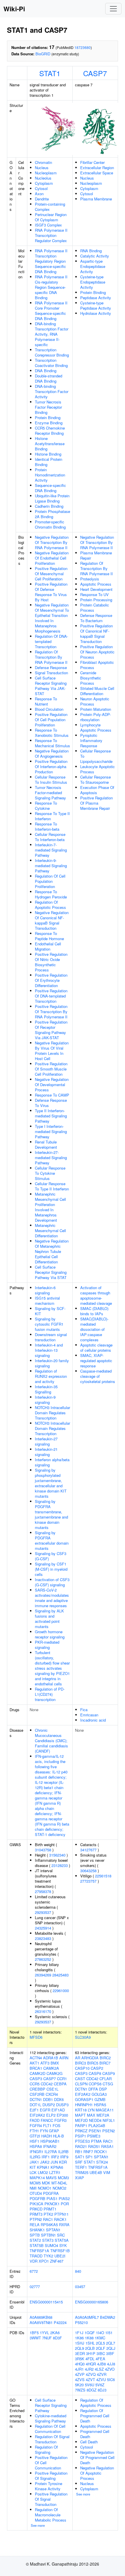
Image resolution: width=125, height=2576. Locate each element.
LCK (33, 2172)
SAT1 (80, 2157)
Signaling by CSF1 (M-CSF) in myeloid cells (51, 1569)
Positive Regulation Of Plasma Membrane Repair (97, 803)
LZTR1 (55, 2172)
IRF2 (55, 2157)
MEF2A (103, 2115)
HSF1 (34, 2141)
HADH (47, 2136)
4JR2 (89, 2369)
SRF (79, 2162)
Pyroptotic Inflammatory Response (91, 740)
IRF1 (46, 2157)
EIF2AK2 (37, 2115)
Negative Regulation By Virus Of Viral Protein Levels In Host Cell (52, 1051)
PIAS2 (64, 2198)
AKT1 (34, 2063)
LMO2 (43, 2172)
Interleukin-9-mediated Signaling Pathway (51, 866)
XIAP (80, 2178)
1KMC (100, 2338)
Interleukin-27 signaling (46, 1441)
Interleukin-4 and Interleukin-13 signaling (49, 1350)
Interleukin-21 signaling (46, 1452)
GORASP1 (84, 2099)
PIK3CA (36, 2204)
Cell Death (89, 2442)
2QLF (101, 2348)
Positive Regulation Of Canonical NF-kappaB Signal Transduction (97, 634)
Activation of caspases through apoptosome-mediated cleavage (96, 1295)
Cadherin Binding (49, 506)
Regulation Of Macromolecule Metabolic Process (51, 2515)
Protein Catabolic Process (95, 608)
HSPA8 (36, 2146)
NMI (33, 2188)
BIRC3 (81, 2063)
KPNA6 (57, 2167)
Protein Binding (48, 418)
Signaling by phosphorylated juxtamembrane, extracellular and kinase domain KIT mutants (51, 1483)
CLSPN (81, 2084)
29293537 (43, 1912)
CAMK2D (37, 2073)
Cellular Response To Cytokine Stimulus (50, 1173)
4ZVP (80, 2374)
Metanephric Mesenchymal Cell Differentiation (50, 1231)
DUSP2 (49, 2105)
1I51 (109, 2333)
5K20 (79, 2385)
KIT (33, 2167)
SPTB (35, 2235)
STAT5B (37, 2245)
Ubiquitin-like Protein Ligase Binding (52, 498)
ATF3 (45, 2063)
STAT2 (35, 2240)
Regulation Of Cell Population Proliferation (50, 881)
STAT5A (62, 2240)
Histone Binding (48, 454)
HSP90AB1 (50, 2141)
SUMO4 (51, 2245)
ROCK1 (101, 2152)
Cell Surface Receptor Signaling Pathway (51, 2405)
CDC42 (47, 2084)
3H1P (91, 2353)
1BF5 (34, 2333)
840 (78, 2271)
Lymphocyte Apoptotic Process (96, 727)
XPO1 (44, 2261)
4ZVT (90, 2379)
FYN (44, 2131)
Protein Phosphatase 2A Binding (52, 514)
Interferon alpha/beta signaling (52, 1462)
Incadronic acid (93, 1720)
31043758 (43, 1850)
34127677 (88, 1850)
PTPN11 (61, 2214)
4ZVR (102, 2374)
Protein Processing (96, 600)
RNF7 (88, 2152)
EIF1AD (58, 2110)
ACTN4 (36, 2058)
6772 (34, 2271)
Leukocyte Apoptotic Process (98, 769)
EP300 (62, 2115)
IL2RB (63, 2152)
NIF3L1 (109, 2120)
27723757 (88, 1881)
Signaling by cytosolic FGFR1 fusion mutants (49, 1324)
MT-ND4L (59, 2183)
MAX (91, 2115)
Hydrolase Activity (96, 313)
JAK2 (45, 2162)
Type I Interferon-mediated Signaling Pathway (51, 1131)
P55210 (81, 2322)
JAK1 (34, 2162)
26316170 (43, 2011)
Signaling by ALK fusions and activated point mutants (49, 1619)
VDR (34, 2261)
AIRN (64, 2058)
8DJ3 (102, 2390)
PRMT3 (36, 2214)
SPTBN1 (48, 2235)
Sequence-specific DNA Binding (50, 488)
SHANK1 (37, 2230)
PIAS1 (52, 2198)
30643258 (88, 1871)
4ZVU (101, 2379)
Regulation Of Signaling (46, 2450)
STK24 (102, 2162)
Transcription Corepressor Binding (52, 352)
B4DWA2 (108, 2317)
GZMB (100, 2099)
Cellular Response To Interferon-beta (50, 837)
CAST (80, 2079)
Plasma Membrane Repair (96, 555)
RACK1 (60, 2219)
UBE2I (60, 2256)
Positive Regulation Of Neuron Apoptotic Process (97, 652)
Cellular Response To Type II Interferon (52, 1186)
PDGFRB (37, 2198)
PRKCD (36, 2209)
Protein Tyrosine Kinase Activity (49, 2486)
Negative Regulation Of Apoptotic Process (97, 2473)
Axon (39, 194)
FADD (35, 2120)
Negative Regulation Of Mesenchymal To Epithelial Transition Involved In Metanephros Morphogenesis (52, 618)
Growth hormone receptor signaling (50, 1634)
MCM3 (63, 2178)
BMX (55, 2063)
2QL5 (100, 2343)
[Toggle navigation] (113, 9)
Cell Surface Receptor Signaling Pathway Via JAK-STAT (51, 686)
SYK (63, 2245)
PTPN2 (36, 2219)
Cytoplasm (44, 183)
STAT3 (48, 2240)
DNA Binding (46, 371)
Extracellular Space (97, 173)
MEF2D (81, 2120)
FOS (57, 2125)
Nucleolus (43, 178)
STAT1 (50, 73)
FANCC (47, 2120)
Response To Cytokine (46, 806)
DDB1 (48, 2099)
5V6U (90, 2385)
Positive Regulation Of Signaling (51, 2476)
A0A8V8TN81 (41, 2322)
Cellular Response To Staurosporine (95, 780)
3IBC (101, 2353)
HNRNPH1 (84, 2105)
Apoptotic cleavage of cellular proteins (96, 1348)
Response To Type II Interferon (52, 816)
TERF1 (81, 2167)
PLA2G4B (97, 2125)
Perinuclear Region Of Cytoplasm (51, 217)
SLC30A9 (83, 2037)
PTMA (96, 2141)
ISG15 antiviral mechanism (47, 1301)
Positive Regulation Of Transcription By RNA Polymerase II (51, 1012)
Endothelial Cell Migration (48, 946)
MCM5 (35, 2183)
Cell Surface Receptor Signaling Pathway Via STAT (51, 1272)
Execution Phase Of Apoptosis (97, 790)
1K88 (89, 2338)
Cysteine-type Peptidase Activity (96, 305)
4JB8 (101, 2364)
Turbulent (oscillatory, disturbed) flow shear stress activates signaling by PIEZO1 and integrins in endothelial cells (52, 1668)
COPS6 (95, 2084)
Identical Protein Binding (49, 462)
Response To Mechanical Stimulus (52, 743)
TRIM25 (82, 2172)
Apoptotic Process (96, 584)
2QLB (90, 2348)
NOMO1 (45, 2188)
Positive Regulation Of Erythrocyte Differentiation (51, 980)
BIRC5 (93, 2063)
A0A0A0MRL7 (87, 2317)
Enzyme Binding (49, 423)
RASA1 (107, 2146)
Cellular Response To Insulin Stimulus (51, 780)
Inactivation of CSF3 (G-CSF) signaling (52, 1582)
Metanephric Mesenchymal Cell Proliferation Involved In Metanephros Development (50, 1207)
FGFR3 (60, 2120)
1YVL (44, 2333)
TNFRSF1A (39, 2251)
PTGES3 (82, 2141)
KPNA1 (43, 2167)
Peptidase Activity (96, 298)
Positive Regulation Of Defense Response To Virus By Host (51, 592)
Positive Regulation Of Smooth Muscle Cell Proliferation (51, 1069)
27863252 (43, 1959)
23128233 (60, 1865)
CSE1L (52, 2089)
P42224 (60, 2322)
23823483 (43, 1938)
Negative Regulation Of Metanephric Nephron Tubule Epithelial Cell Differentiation (52, 1251)
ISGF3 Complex (48, 225)
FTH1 (34, 2131)
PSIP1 (81, 2136)
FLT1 (47, 2125)
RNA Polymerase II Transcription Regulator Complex (51, 235)
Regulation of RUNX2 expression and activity (51, 1376)
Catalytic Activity (95, 256)
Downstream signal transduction (51, 1337)
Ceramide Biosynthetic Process (91, 678)
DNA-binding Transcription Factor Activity (52, 391)
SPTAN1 (53, 2230)
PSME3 (94, 2136)
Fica (84, 1710)
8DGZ (92, 2390)
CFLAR (106, 2079)
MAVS (51, 2178)
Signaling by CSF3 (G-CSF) (51, 1556)
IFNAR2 (50, 2146)
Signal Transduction (51, 673)
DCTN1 (36, 2099)
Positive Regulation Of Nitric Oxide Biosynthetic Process (51, 962)
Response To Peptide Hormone (49, 936)
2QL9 (80, 2348)
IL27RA (51, 2152)
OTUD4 (36, 2193)
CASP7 (95, 73)
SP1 (89, 2157)
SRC (61, 2235)
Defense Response (51, 667)
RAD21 (81, 2146)
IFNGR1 (36, 2152)
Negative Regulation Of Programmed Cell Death (97, 2457)
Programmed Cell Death (95, 2434)
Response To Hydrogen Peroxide (51, 894)
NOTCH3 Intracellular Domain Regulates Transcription (52, 1413)
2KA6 (55, 2333)
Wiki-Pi (14, 9)
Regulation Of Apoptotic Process (50, 905)
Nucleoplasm (46, 173)
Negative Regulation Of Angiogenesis (52, 753)
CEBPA (60, 2084)
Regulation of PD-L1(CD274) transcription (50, 1694)
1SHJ (80, 2343)
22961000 (61, 1991)
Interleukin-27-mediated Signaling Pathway (51, 1158)
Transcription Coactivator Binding (51, 363)
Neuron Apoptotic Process (95, 701)
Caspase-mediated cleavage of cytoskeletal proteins (98, 1376)
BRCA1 (36, 2068)
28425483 (60, 1975)
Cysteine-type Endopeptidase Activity (93, 282)
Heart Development (96, 589)
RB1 (79, 2152)
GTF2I (35, 2136)
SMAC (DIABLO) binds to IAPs (94, 1311)
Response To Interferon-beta (47, 826)
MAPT (80, 2115)
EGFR (45, 2110)
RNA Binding (91, 251)
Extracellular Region (97, 168)
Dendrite (42, 199)
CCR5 (35, 2084)
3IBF (110, 2353)
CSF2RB (37, 2094)
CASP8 (95, 2073)
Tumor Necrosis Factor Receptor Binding (48, 407)
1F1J (79, 2333)
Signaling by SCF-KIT (50, 1311)
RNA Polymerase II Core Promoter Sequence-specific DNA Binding (51, 311)
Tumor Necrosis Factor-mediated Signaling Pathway (50, 793)
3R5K (80, 2359)
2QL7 (111, 2343)
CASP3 (36, 2079)
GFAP (54, 2131)
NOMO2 (59, 2188)
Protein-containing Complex (50, 207)
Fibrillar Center (92, 162)
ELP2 (51, 2115)
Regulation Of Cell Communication (50, 2429)
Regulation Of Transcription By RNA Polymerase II (51, 657)
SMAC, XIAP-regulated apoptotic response (96, 1361)
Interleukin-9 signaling (45, 1400)
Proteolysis (90, 579)
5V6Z (100, 2385)
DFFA (93, 2089)
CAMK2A (51, 2068)
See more (38, 2525)
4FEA (100, 2359)
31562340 (57, 1855)
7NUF (47, 2338)
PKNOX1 (52, 2204)
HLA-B (58, 2136)
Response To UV (94, 594)
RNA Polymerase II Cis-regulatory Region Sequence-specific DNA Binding (51, 287)
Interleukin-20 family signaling (52, 1363)
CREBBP (37, 2089)
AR (78, 2058)
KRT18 (81, 2110)
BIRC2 (105, 2058)
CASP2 (97, 2068)
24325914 (43, 1928)
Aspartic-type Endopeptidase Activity (93, 266)
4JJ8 (111, 2364)
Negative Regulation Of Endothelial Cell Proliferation (52, 558)
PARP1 (81, 2125)
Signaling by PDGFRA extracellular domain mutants (52, 1540)
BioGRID (43, 54)
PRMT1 (50, 2209)
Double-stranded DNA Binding (49, 378)
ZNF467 (57, 2261)
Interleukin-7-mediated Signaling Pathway (51, 850)
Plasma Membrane (96, 199)
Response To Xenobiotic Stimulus (52, 733)
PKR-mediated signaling (47, 1645)
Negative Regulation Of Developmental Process (52, 1085)
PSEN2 (109, 2131)
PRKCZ (81, 2131)
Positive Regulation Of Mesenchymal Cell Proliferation (51, 574)
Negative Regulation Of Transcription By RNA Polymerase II (52, 542)
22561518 (103, 1876)
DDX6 (59, 2099)
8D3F (57, 2338)
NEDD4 (95, 2120)
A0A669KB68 (41, 2317)
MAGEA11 (105, 2110)
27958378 (43, 1891)
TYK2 (48, 2256)
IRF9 (64, 2157)
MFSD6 (36, 2037)
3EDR (80, 2353)
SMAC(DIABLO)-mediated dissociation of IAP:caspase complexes (94, 1329)
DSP (103, 2089)
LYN (91, 2110)
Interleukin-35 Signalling (46, 1389)
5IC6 (111, 2379)
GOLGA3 (99, 2094)
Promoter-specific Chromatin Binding (50, 524)
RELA (35, 2225)
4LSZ (99, 2369)
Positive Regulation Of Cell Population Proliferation (51, 720)
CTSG (108, 2084)
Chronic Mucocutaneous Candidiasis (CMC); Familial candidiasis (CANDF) (51, 1741)
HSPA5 (100, 2105)
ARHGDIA (90, 2058)
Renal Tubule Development (46, 1144)
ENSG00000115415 (46, 2302)
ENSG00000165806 (92, 2302)
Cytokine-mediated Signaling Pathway (51, 2418)
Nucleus (42, 168)
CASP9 (109, 2073)
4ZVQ (91, 2374)
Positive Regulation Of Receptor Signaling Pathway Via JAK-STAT (51, 1030)
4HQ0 (80, 2364)
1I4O (100, 2333)
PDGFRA (51, 2193)
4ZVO (110, 2369)
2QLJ (111, 2348)
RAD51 (94, 2146)
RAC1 (48, 2219)
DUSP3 (62, 2105)
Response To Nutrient (46, 701)
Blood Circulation (49, 709)
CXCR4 (52, 2094)
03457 (80, 2287)
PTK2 (48, 2214)
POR (65, 2204)
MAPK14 (37, 2178)
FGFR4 (36, 2125)
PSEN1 (95, 2131)
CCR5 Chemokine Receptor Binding (50, 431)
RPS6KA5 (49, 2225)
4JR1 (79, 2369)
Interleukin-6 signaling (45, 1290)
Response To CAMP (52, 1095)
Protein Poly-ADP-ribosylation (95, 717)
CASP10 (82, 2068)
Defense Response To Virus (51, 1103)
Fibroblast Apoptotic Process (97, 665)
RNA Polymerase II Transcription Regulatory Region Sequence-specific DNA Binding (51, 261)
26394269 (43, 1975)
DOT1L (35, 2105)
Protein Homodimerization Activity (50, 475)
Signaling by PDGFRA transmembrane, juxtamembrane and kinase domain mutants (51, 1514)
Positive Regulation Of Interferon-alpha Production (51, 767)
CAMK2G (55, 2073)
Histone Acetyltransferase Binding (50, 444)
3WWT (35, 2338)
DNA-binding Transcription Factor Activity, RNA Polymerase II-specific (52, 334)
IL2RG (35, 2157)
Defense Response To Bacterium (96, 618)
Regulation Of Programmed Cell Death (95, 2416)
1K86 (79, 2338)
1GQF (90, 2333)
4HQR (91, 2364)
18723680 (83, 47)
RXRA (64, 2225)
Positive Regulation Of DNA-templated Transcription (51, 996)
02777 (35, 2287)
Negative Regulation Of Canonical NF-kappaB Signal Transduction (52, 920)
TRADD (36, 2256)
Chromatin (43, 162)
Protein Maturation (96, 709)
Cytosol (41, 188)
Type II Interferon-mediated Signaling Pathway (51, 1116)
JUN (54, 2162)
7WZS (80, 2390)
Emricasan (89, 1715)
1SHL (90, 2343)
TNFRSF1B (60, 2251)
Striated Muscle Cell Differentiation (97, 691)
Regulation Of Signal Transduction (52, 2439)
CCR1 (62, 2079)
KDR (63, 2162)
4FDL (90, 2359)
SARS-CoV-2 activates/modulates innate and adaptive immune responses (52, 1598)
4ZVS (80, 2379)
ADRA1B (51, 2058)
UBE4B (96, 2172)
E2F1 (34, 2110)
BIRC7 (105, 2063)
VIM (107, 2172)
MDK (46, 2183)
